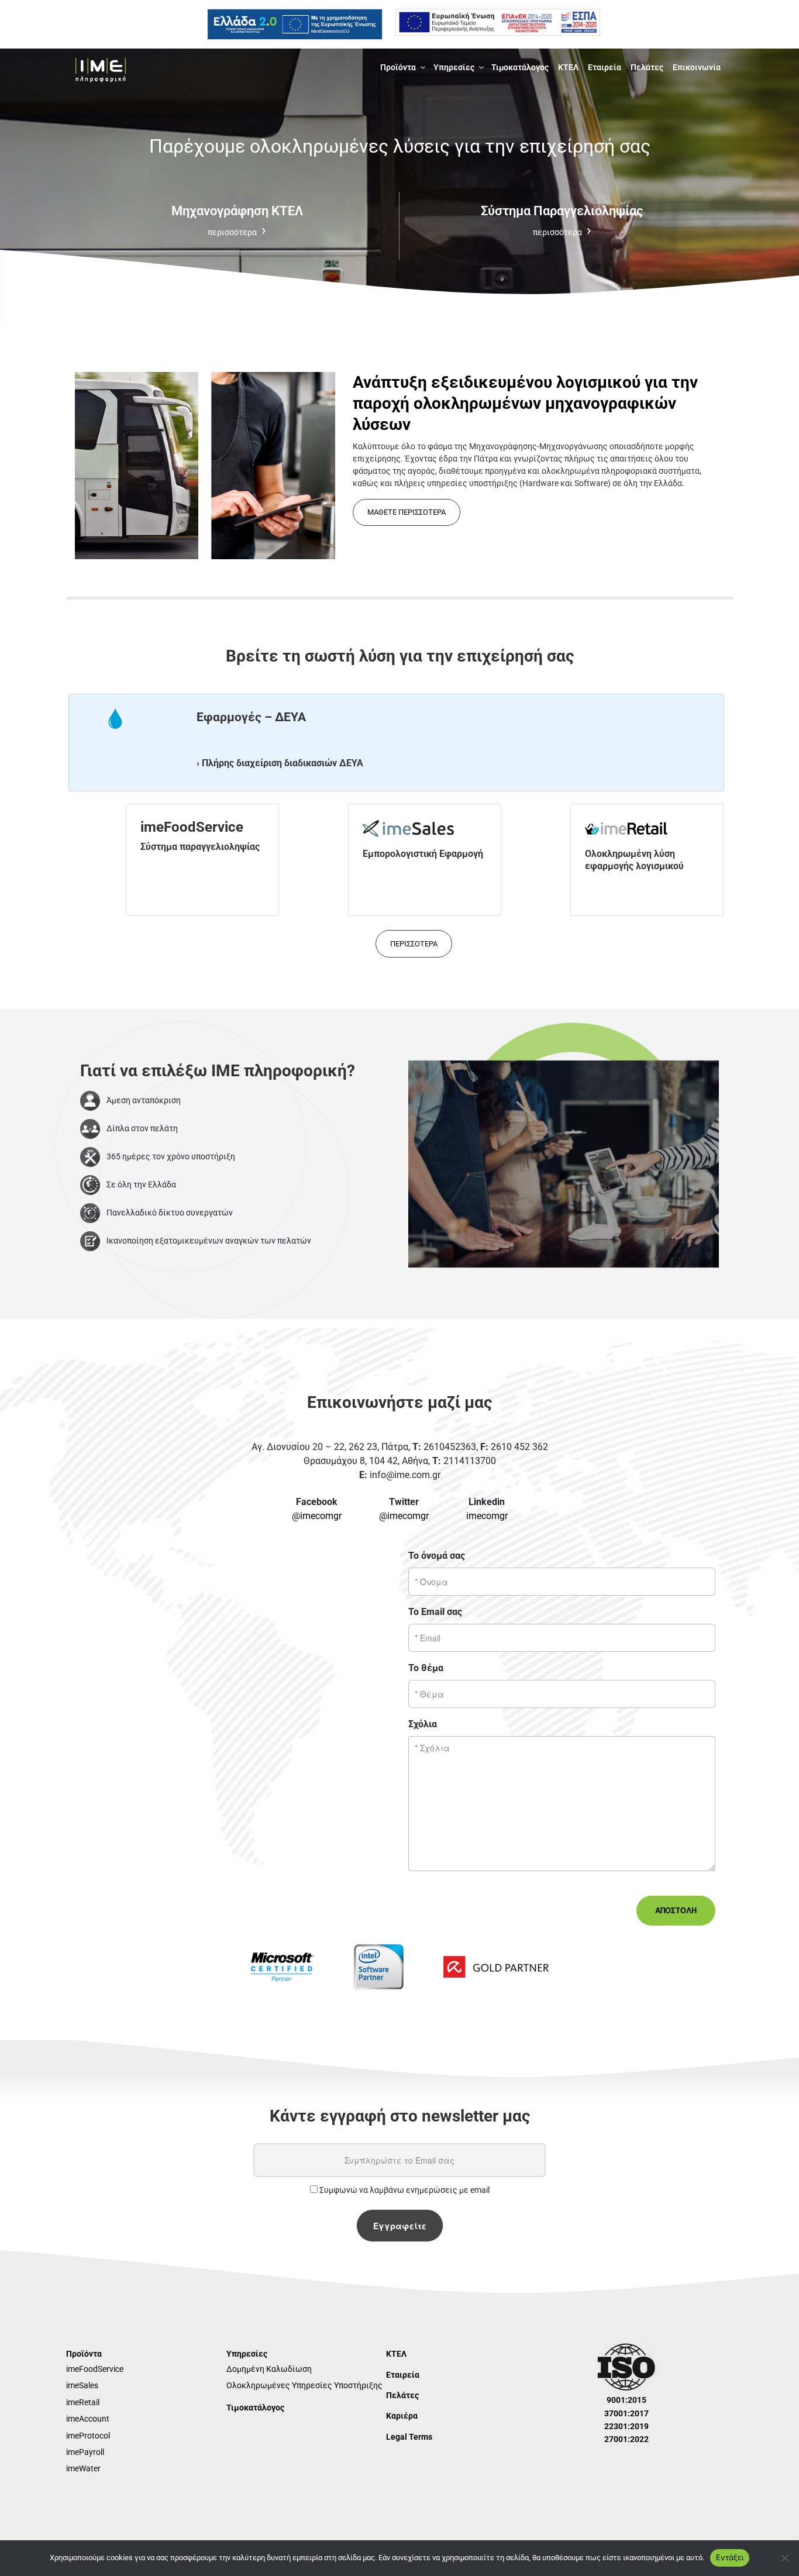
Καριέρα (402, 2416)
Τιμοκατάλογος (520, 67)
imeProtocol (88, 2436)
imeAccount (88, 2419)
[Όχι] (784, 2558)
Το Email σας (435, 1612)
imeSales (82, 2385)
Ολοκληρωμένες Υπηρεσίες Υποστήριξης (304, 2385)
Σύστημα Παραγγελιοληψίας (562, 220)
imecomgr (487, 1516)
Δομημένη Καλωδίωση (269, 2369)
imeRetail (83, 2402)
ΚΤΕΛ (568, 67)
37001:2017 (626, 2413)
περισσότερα (414, 944)
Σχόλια (423, 1724)
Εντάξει (730, 2557)
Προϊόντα (398, 67)
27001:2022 (626, 2439)
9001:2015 (626, 2400)
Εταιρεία (605, 67)
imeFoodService (95, 2369)
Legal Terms (409, 2437)
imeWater (83, 2468)
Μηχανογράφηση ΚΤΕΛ (237, 220)
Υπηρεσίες (454, 67)
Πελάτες (647, 67)
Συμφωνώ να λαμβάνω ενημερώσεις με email (404, 2190)
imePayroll (85, 2452)
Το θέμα (426, 1668)
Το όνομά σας (437, 1556)
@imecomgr (317, 1516)
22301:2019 (626, 2426)
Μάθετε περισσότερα (407, 512)
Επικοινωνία (697, 67)
